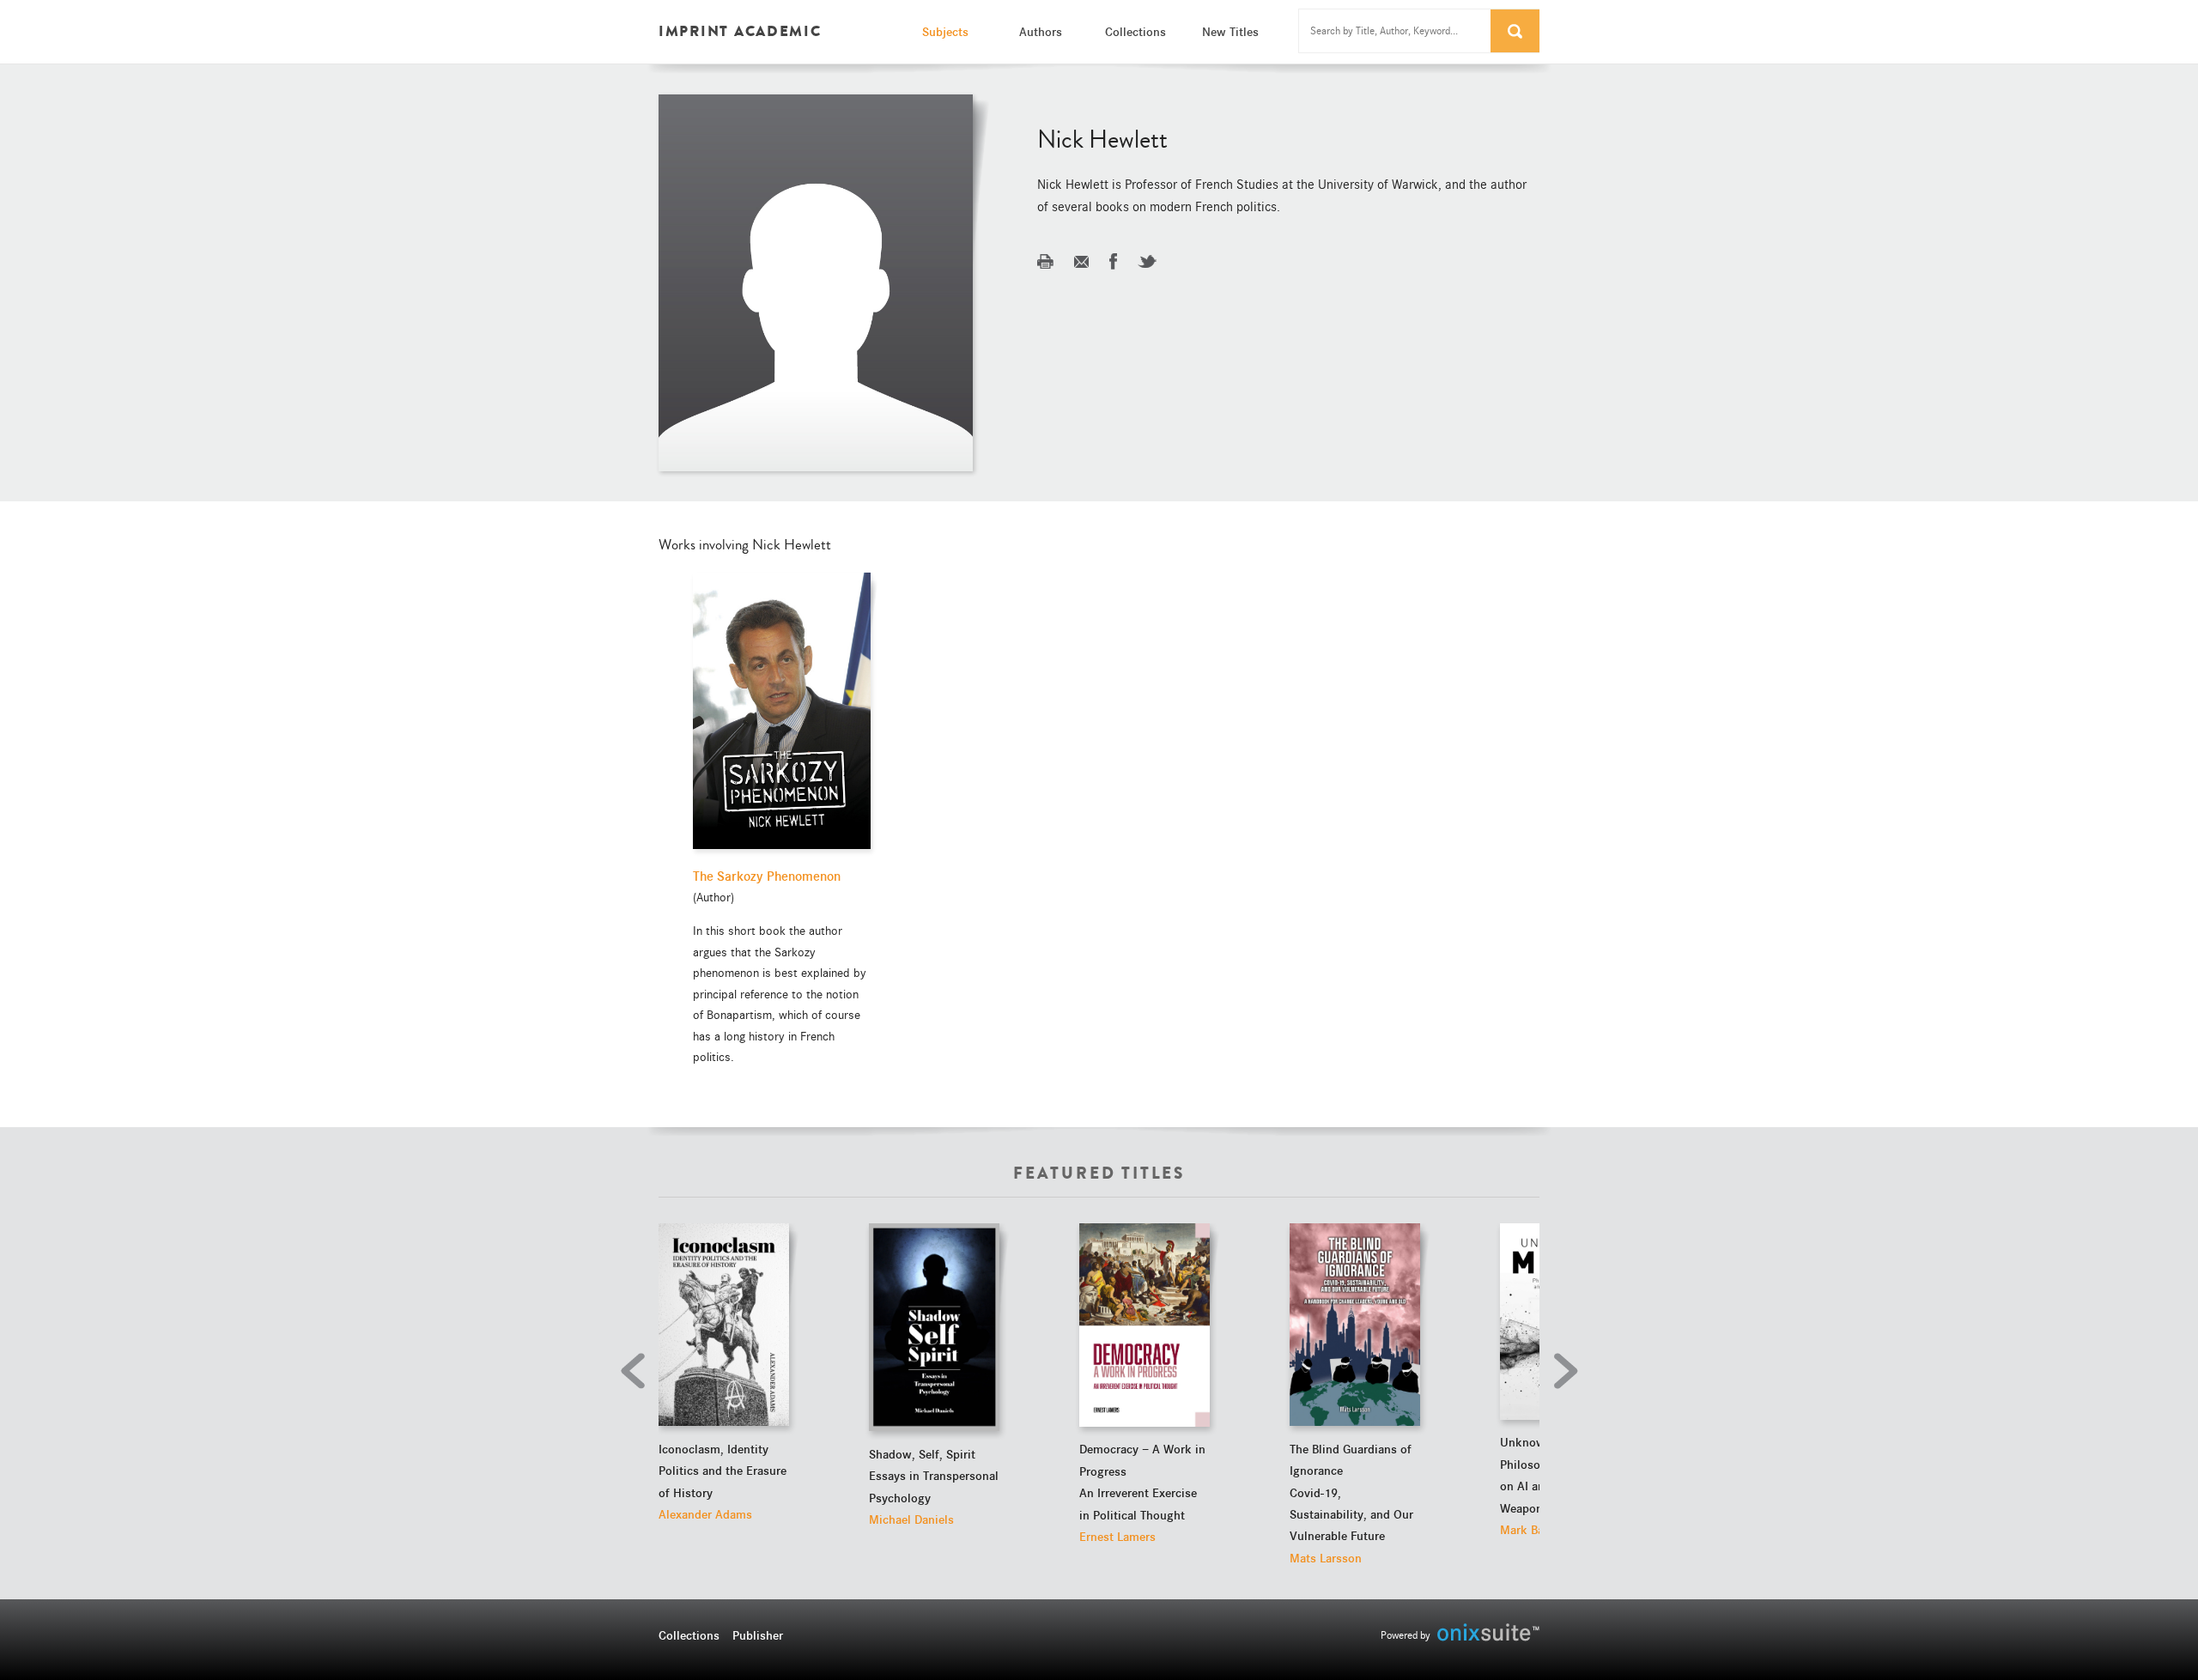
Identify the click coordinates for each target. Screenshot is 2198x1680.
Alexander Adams (705, 1514)
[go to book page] (724, 1325)
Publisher (758, 1635)
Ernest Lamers (1117, 1537)
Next (1561, 1371)
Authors (1041, 32)
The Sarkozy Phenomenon (767, 876)
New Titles (1230, 32)
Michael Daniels (911, 1519)
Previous (637, 1371)
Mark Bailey (1531, 1530)
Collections (1135, 32)
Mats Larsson (1326, 1558)
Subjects (945, 32)
